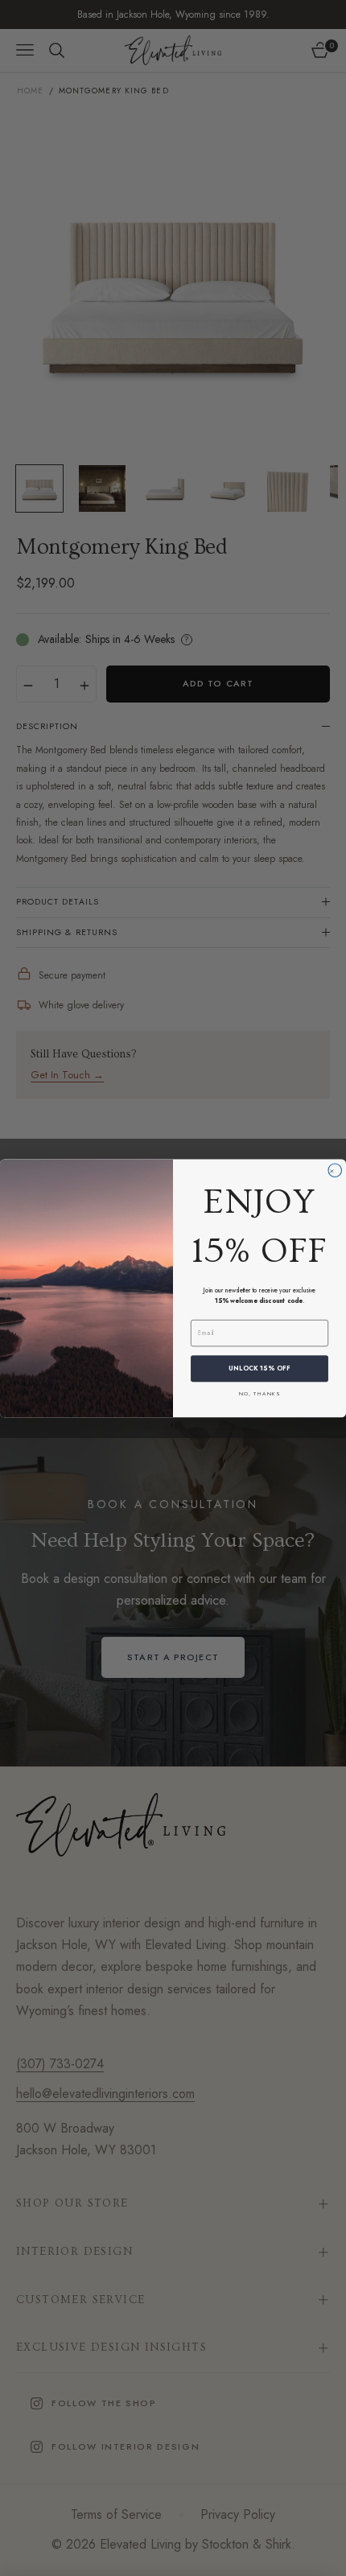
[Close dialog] (335, 1171)
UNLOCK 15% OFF (259, 1368)
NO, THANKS (259, 1393)
